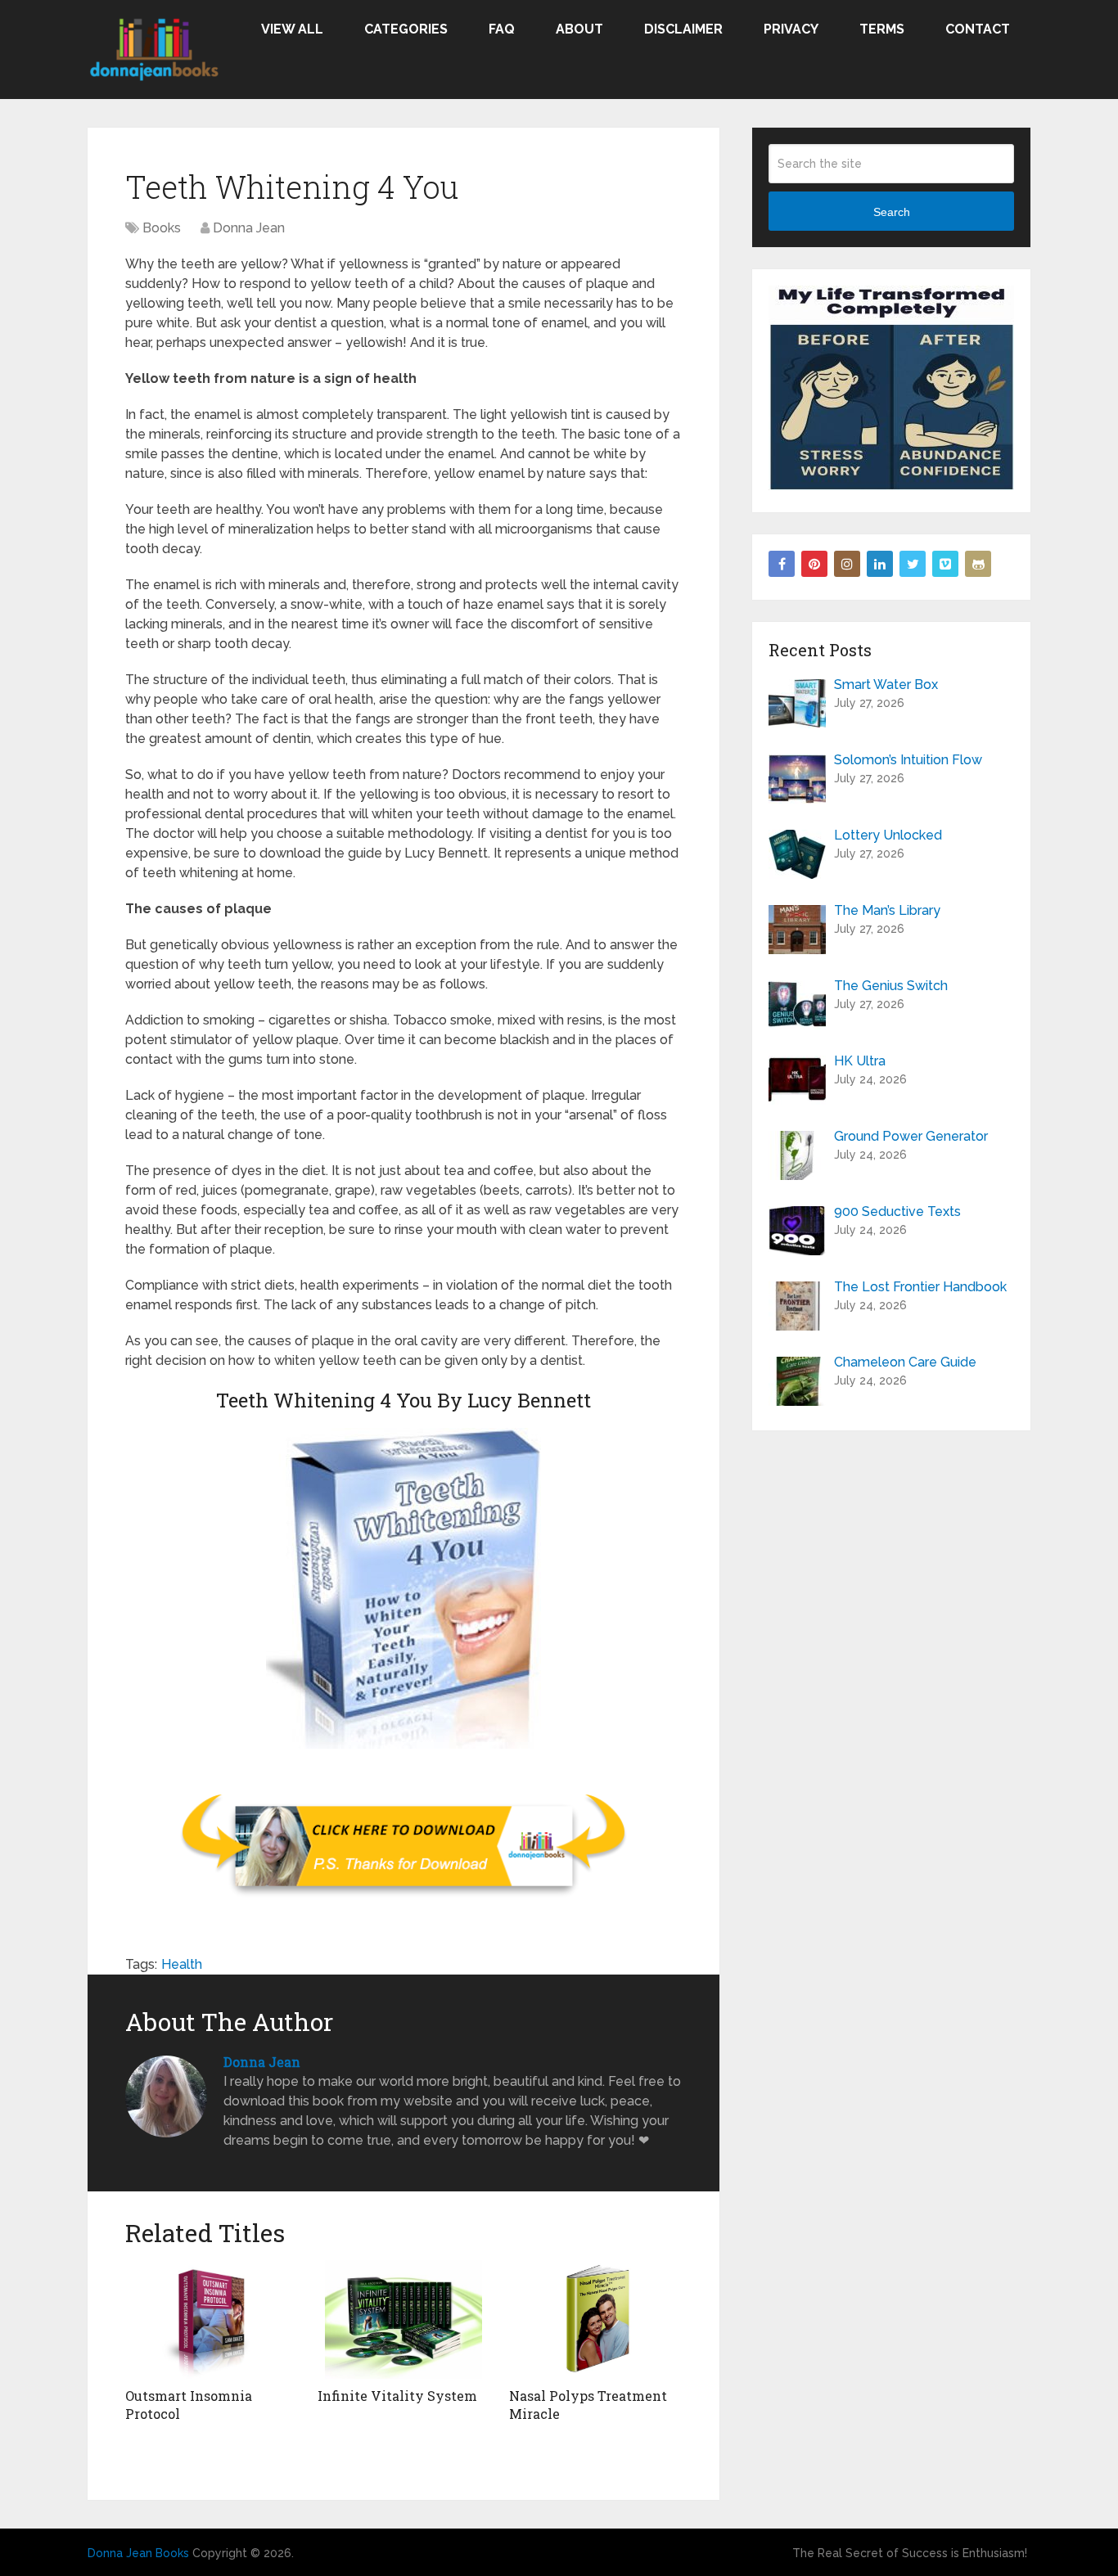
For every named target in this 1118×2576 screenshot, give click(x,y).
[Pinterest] (814, 564)
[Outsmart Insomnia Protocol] (212, 2319)
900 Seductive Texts (897, 1211)
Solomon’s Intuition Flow (908, 760)
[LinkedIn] (880, 564)
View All (292, 29)
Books (162, 228)
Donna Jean (249, 228)
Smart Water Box (886, 685)
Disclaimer (683, 29)
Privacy (791, 29)
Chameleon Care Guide (905, 1362)
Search (892, 212)
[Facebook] (782, 564)
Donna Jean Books (138, 2553)
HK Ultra (860, 1061)
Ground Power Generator (911, 1136)
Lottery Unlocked (888, 835)
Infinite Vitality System (397, 2396)
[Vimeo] (945, 564)
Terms (882, 29)
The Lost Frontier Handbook (920, 1287)
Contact (978, 29)
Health (182, 1964)
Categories (406, 29)
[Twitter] (913, 564)
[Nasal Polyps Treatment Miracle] (595, 2319)
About (579, 29)
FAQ (502, 29)
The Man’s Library (887, 910)
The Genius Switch (891, 986)
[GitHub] (978, 564)
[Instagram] (847, 564)
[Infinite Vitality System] (404, 2319)
